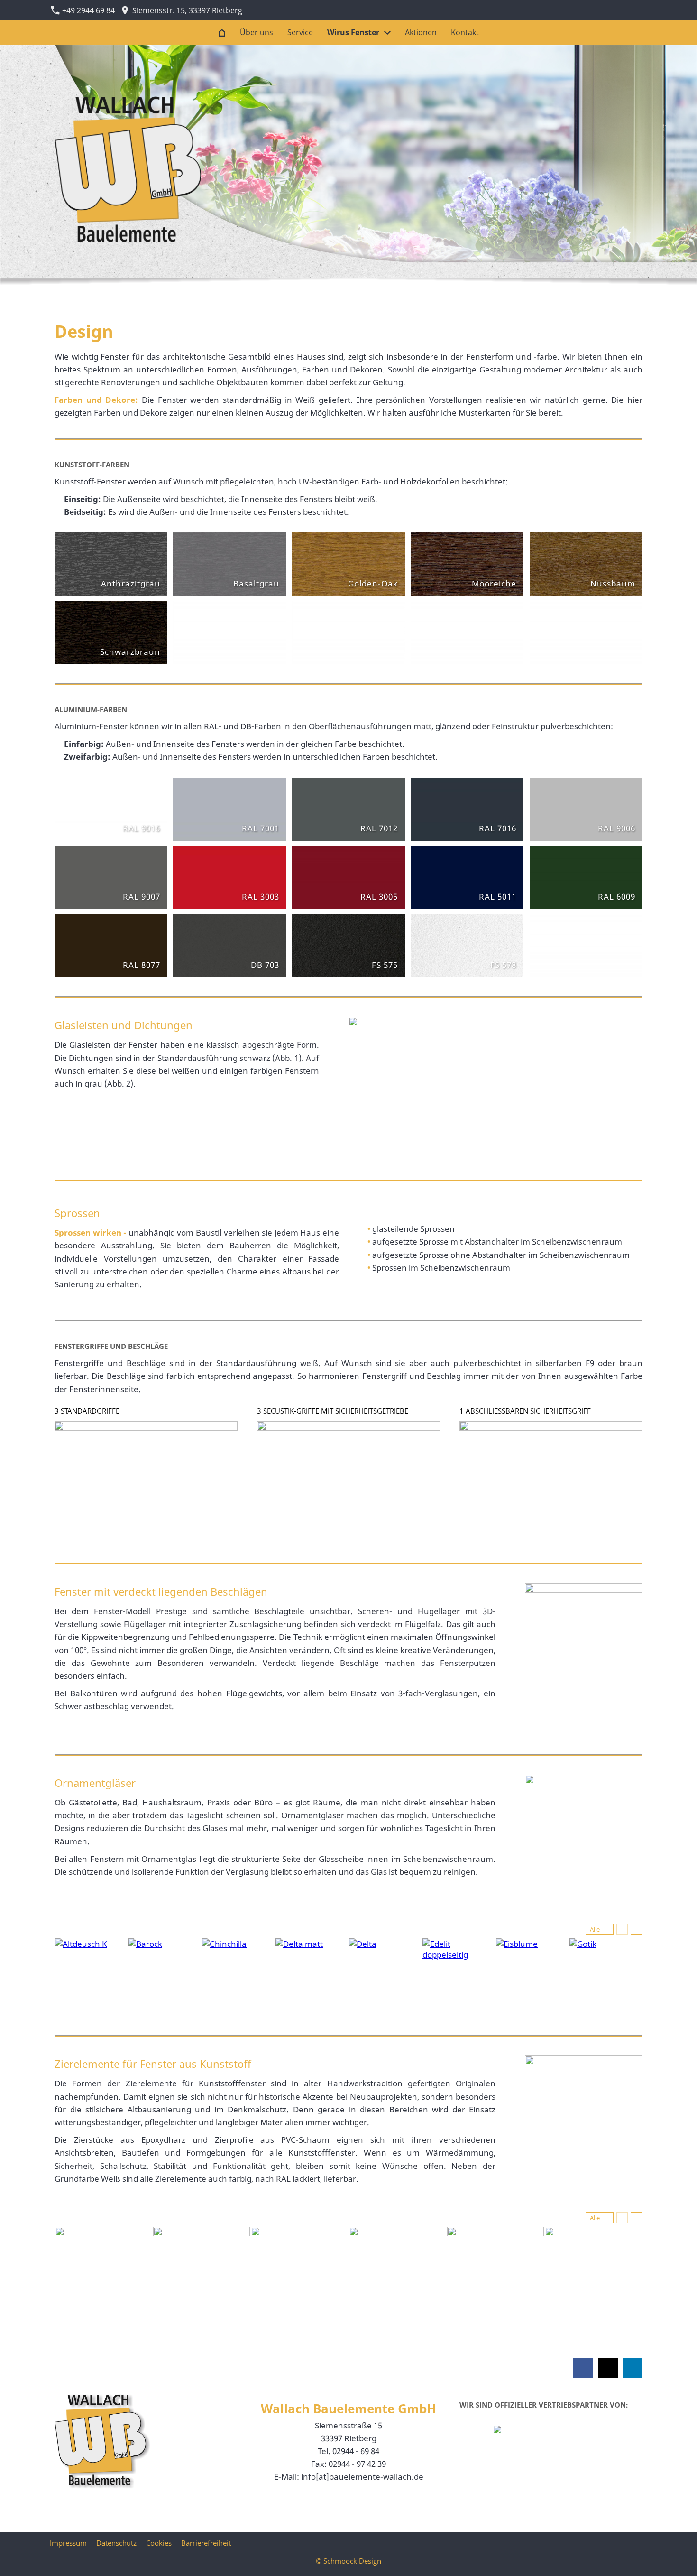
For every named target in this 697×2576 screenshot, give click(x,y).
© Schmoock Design (348, 2561)
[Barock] (165, 1975)
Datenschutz (116, 2543)
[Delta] (385, 1975)
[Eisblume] (532, 1975)
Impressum (68, 2543)
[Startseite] (222, 33)
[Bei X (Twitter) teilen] (608, 2368)
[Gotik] (606, 1975)
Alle (595, 1929)
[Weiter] (636, 1929)
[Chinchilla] (238, 1975)
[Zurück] (622, 1929)
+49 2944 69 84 (87, 10)
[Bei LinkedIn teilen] (633, 2368)
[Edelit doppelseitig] (459, 1975)
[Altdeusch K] (91, 1975)
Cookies (159, 2543)
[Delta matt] (312, 1975)
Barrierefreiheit (206, 2543)
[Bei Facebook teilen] (583, 2368)
